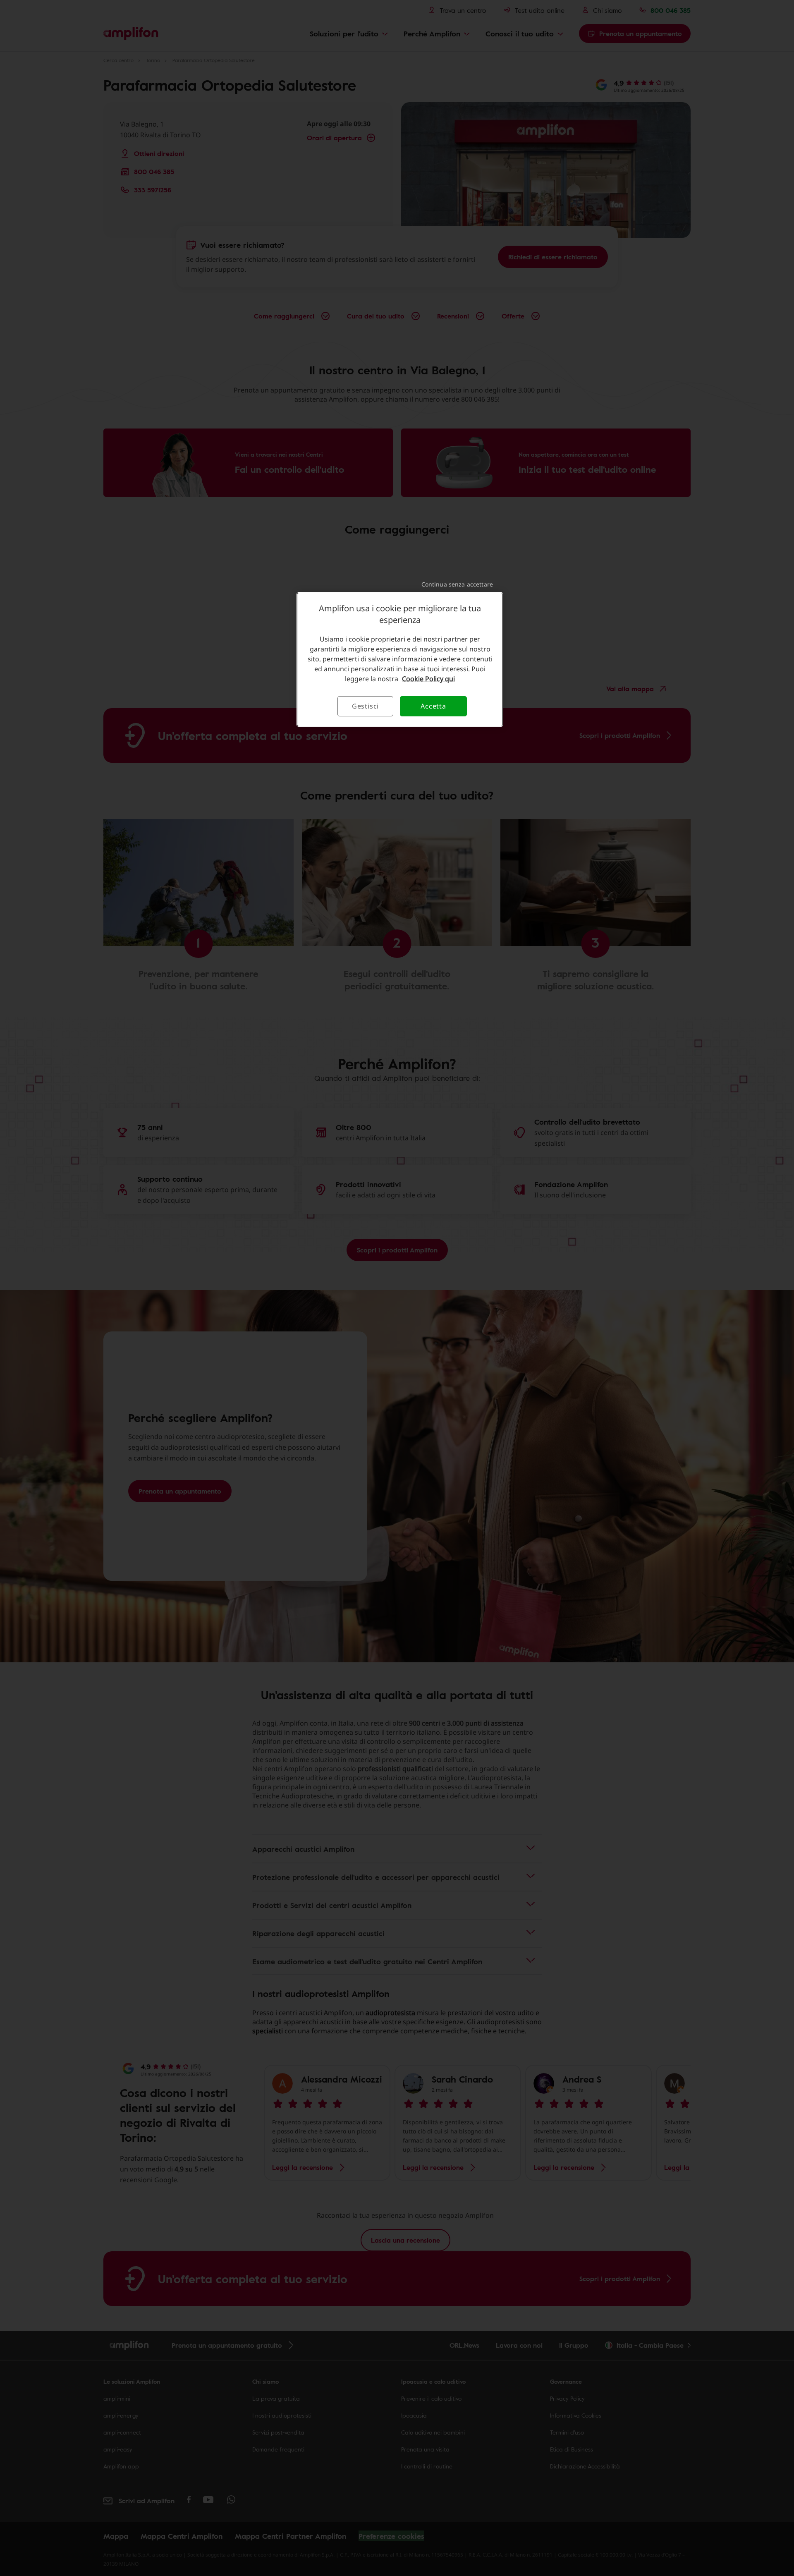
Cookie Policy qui (428, 679)
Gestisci (365, 706)
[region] (400, 659)
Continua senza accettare (457, 584)
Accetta (433, 706)
